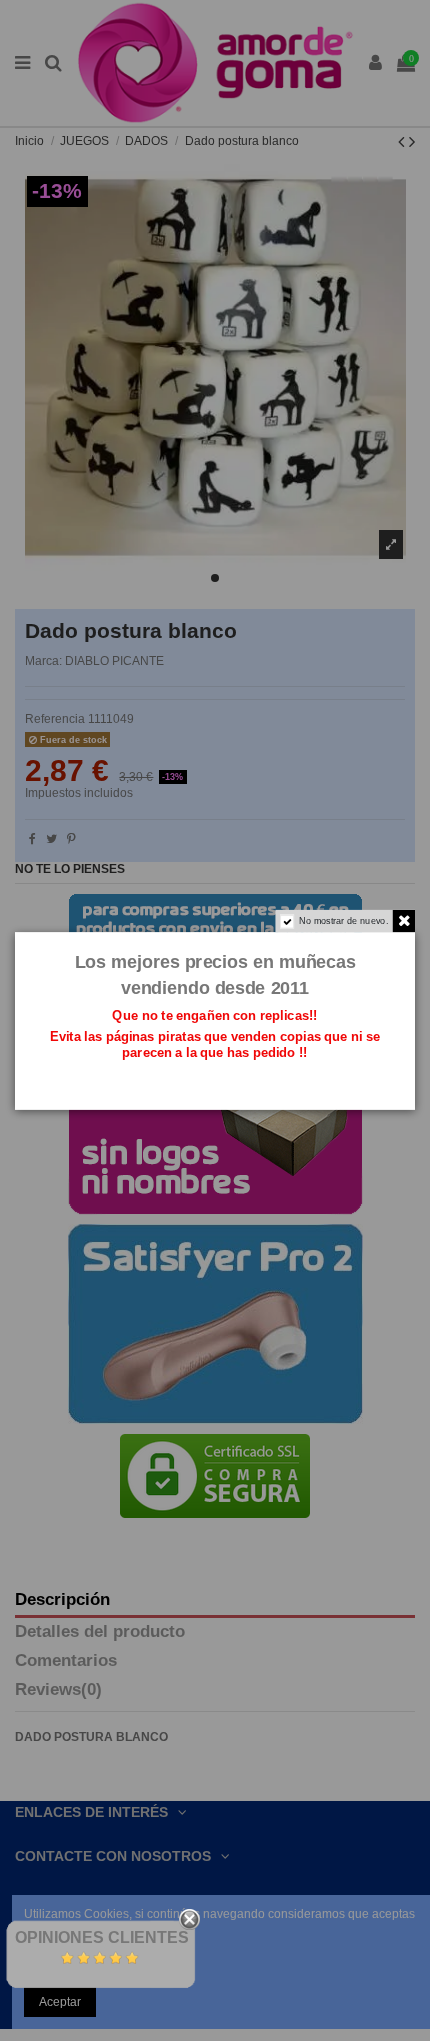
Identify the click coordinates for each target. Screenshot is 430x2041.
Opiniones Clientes (102, 1937)
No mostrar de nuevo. (343, 920)
